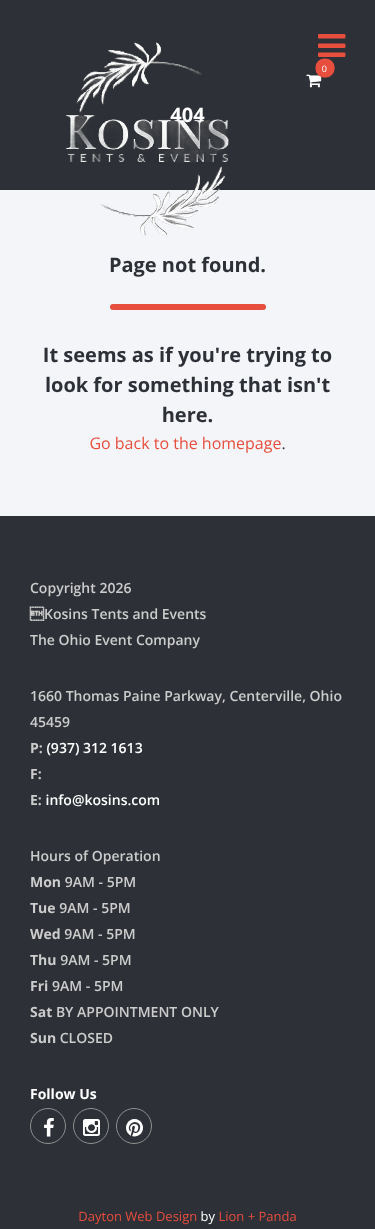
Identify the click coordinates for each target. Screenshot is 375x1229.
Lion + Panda (257, 1216)
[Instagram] (91, 1126)
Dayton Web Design (137, 1216)
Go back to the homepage (185, 443)
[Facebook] (48, 1126)
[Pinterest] (134, 1126)
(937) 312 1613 (94, 748)
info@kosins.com (102, 800)
